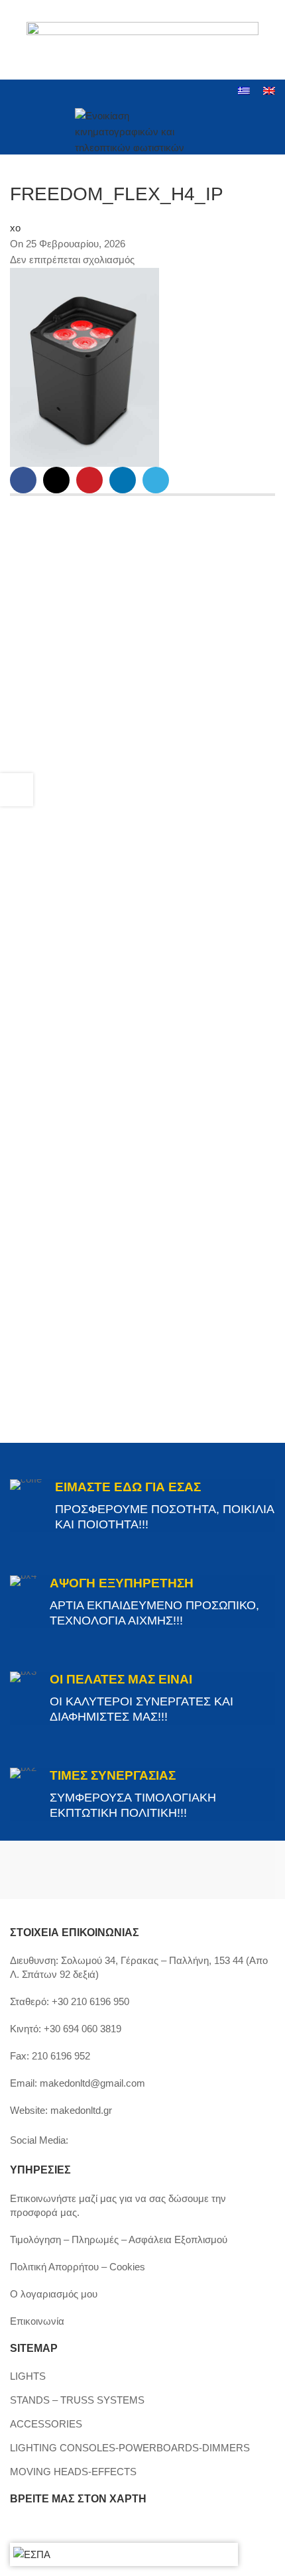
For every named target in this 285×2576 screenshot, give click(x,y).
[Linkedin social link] (69, 92)
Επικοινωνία (37, 2321)
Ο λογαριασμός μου (54, 2294)
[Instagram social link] (35, 92)
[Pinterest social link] (89, 480)
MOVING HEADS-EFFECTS (73, 2472)
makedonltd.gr (81, 2110)
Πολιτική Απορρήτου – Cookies (78, 2267)
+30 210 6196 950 (90, 2001)
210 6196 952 (61, 2056)
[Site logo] (143, 128)
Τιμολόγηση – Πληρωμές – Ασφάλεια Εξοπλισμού (119, 2239)
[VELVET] (209, 1870)
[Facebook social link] (18, 92)
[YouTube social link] (52, 92)
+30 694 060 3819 (83, 2029)
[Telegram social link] (156, 480)
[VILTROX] (76, 1870)
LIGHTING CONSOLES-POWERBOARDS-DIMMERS (130, 2448)
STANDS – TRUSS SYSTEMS (77, 2400)
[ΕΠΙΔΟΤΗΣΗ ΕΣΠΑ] (32, 2554)
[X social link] (56, 480)
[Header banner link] (142, 40)
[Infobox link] (142, 1506)
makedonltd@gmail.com (92, 2083)
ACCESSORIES (46, 2424)
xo (15, 228)
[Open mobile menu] (15, 130)
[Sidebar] (17, 790)
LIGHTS (28, 2376)
